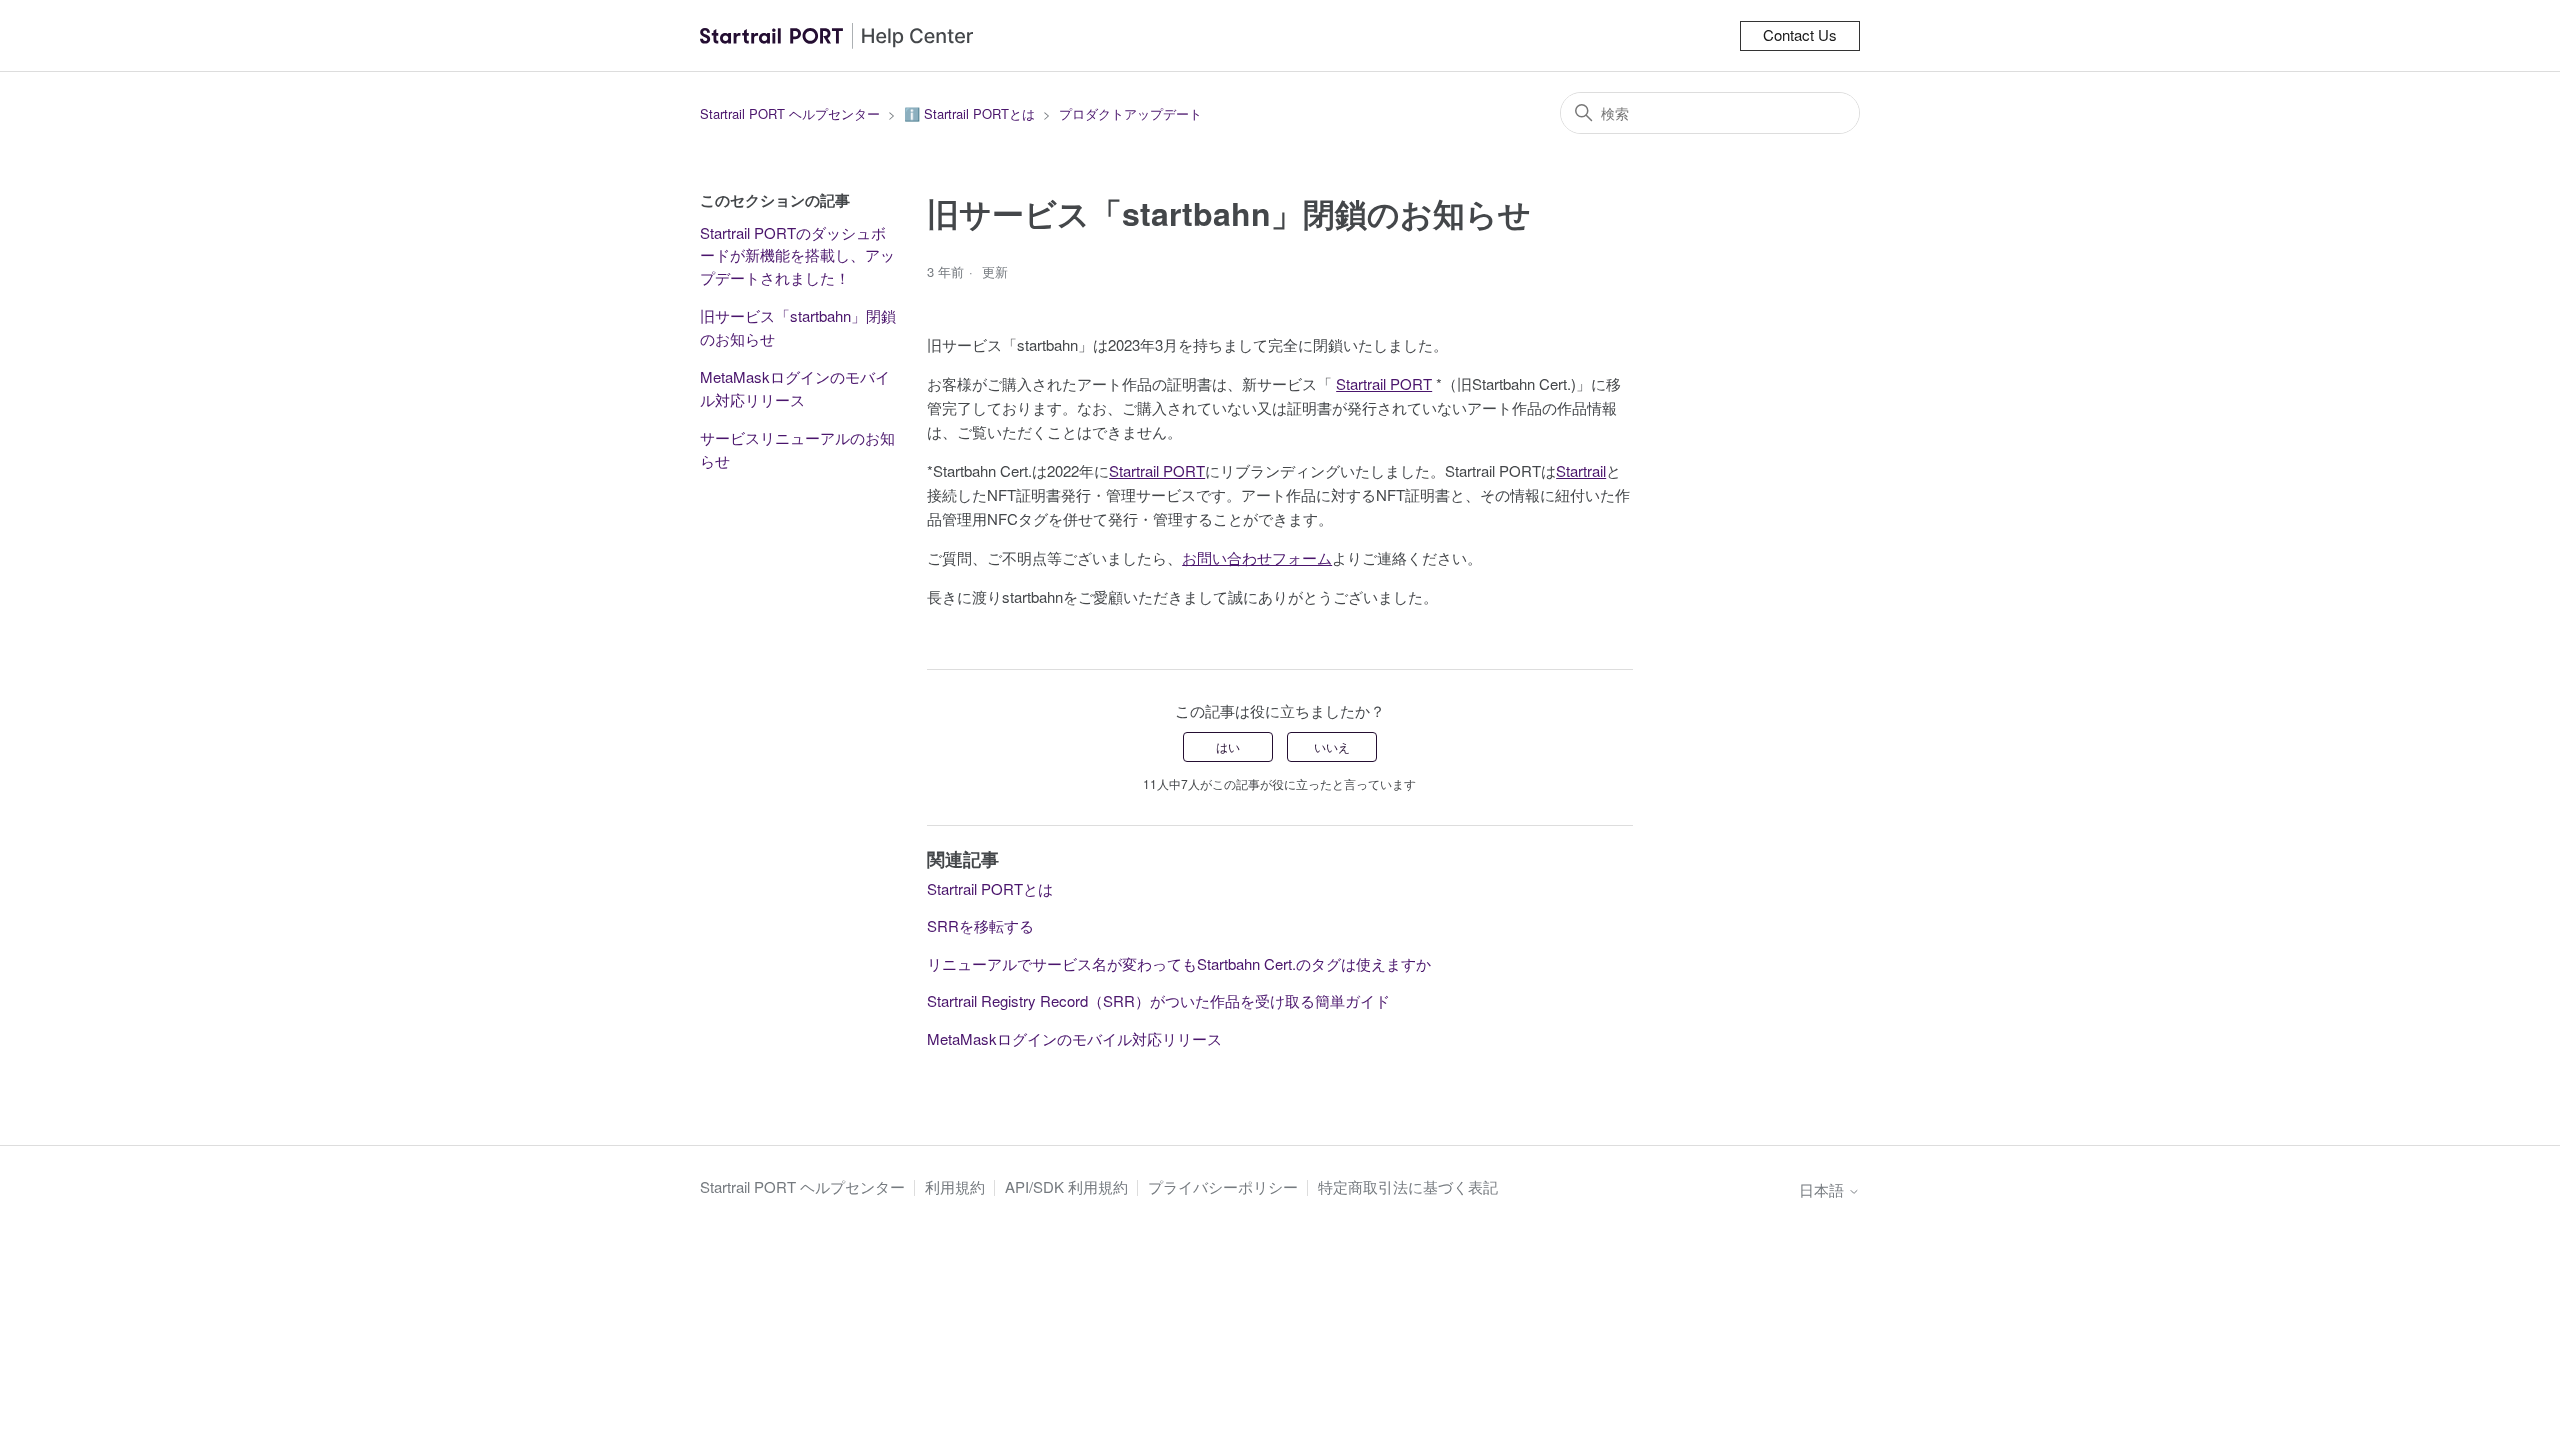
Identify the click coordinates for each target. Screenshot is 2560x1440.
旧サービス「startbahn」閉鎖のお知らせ (798, 327)
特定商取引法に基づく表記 (1408, 1186)
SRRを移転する (980, 925)
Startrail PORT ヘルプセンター (790, 113)
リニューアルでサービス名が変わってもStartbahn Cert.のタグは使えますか (1179, 963)
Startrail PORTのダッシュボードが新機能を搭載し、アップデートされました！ (797, 255)
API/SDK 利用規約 (1066, 1186)
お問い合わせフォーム (1257, 557)
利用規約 (955, 1186)
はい (1228, 746)
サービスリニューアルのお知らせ (797, 449)
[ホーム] (836, 35)
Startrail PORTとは (990, 888)
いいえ (1332, 746)
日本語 (1823, 1189)
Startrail (1581, 470)
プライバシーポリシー (1223, 1186)
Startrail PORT (1384, 383)
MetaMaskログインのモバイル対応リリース (795, 388)
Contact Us (1800, 34)
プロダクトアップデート (1130, 113)
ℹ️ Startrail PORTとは (969, 113)
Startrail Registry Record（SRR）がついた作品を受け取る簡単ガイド (1158, 1000)
